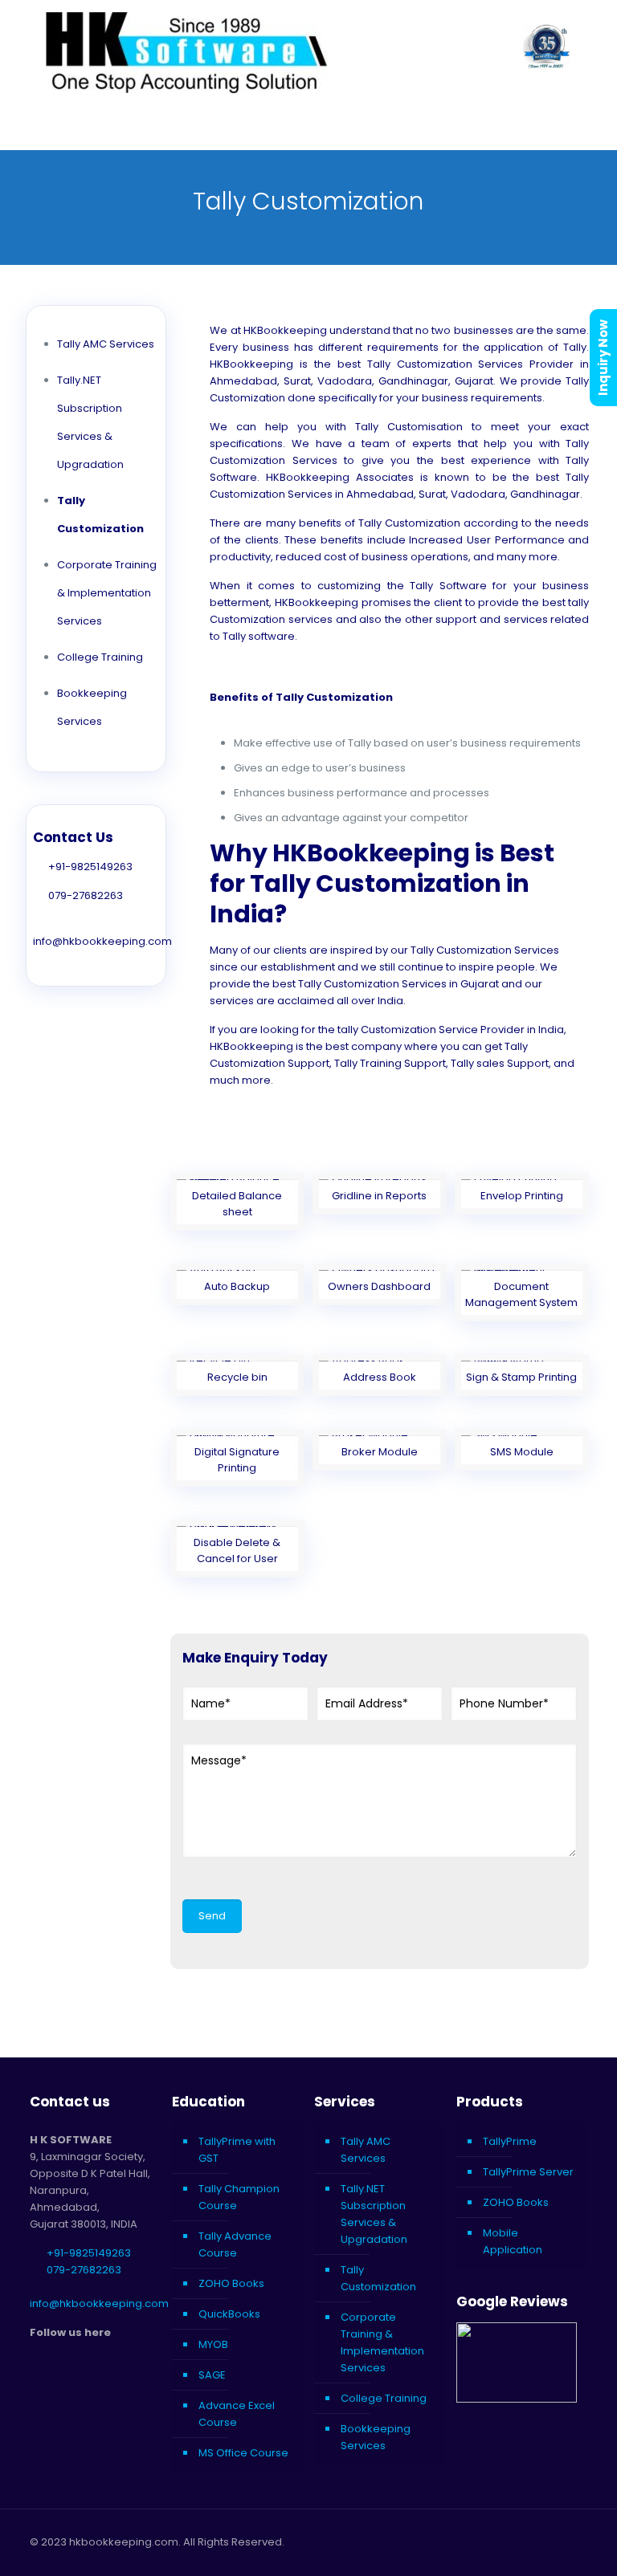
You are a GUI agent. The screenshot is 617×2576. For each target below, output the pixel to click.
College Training (100, 657)
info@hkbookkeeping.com (102, 941)
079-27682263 (86, 895)
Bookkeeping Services (376, 2437)
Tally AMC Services (106, 344)
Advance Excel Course (237, 2414)
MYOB (213, 2344)
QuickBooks (229, 2314)
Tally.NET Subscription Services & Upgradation (374, 2214)
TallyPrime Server (528, 2172)
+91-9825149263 (90, 867)
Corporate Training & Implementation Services (107, 593)
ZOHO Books (231, 2283)
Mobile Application (513, 2241)
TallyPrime (510, 2141)
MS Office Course (243, 2453)
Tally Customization (378, 2278)
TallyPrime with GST (237, 2150)
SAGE (212, 2375)
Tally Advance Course (235, 2244)
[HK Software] (186, 53)
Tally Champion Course (239, 2197)
